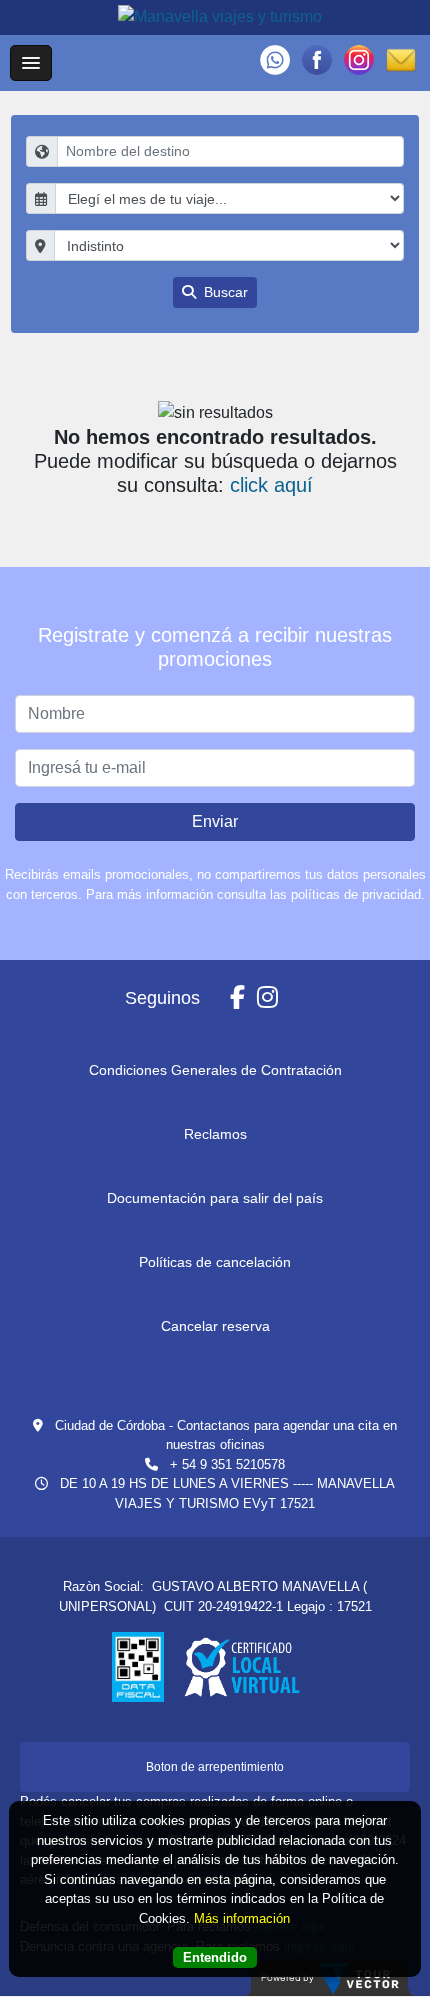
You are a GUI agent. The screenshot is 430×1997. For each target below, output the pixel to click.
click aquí (271, 485)
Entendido (215, 1957)
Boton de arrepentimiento (215, 1767)
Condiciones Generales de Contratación (215, 1070)
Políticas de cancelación (215, 1262)
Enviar (215, 821)
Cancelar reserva (215, 1326)
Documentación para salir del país (215, 1198)
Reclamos (215, 1134)
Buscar (224, 292)
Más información (242, 1918)
